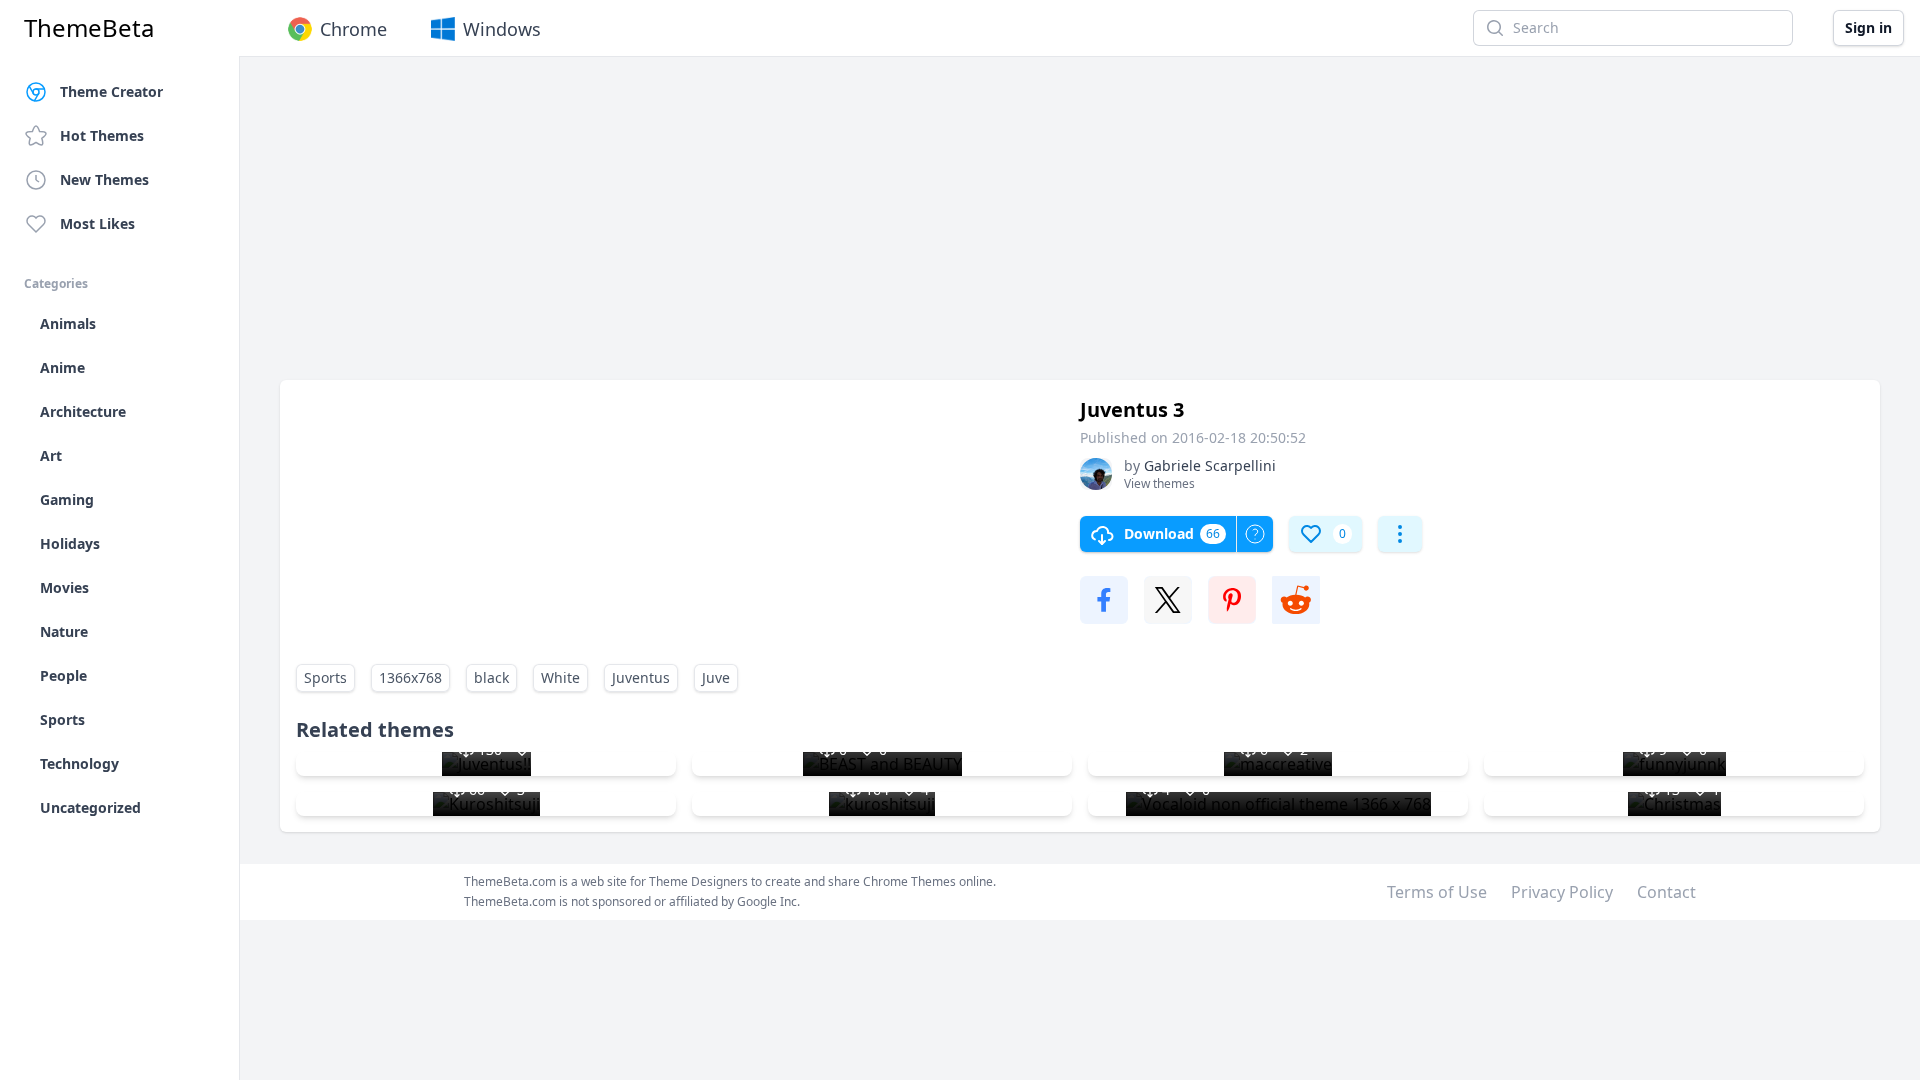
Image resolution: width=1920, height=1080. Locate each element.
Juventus (641, 677)
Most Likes (97, 223)
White (560, 677)
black (491, 677)
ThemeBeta (89, 28)
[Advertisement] (880, 228)
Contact (1666, 892)
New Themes (104, 179)
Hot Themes (102, 135)
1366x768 (410, 677)
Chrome (353, 29)
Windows (502, 29)
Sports (325, 677)
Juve (716, 677)
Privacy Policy (1562, 892)
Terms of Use (1437, 892)
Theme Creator (111, 91)
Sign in (1868, 27)
